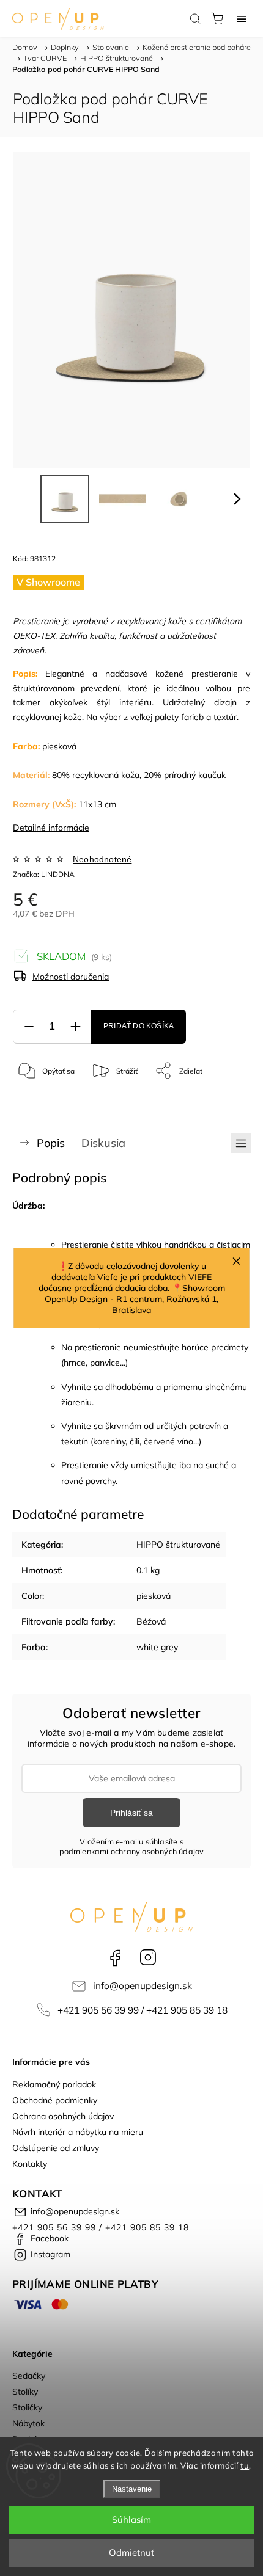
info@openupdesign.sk (143, 1986)
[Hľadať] (195, 18)
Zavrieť (222, 1102)
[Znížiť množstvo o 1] (29, 1027)
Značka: (44, 874)
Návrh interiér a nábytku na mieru (78, 2132)
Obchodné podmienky (55, 2100)
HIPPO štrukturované (178, 1545)
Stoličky (27, 2407)
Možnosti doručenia (71, 977)
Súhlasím (131, 2520)
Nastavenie (132, 2489)
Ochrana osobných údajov (63, 2116)
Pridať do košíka (139, 1026)
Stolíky (25, 2392)
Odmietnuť (131, 2552)
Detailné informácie (51, 828)
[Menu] (242, 18)
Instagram (148, 1957)
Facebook (115, 1957)
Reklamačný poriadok (54, 2084)
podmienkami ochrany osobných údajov (132, 1851)
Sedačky (29, 2376)
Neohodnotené (102, 859)
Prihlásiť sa (131, 1813)
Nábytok (28, 2423)
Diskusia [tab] (103, 1143)
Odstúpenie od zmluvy (56, 2148)
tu (245, 2465)
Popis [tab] (51, 1143)
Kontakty (30, 2164)
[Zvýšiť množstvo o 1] (75, 1027)
